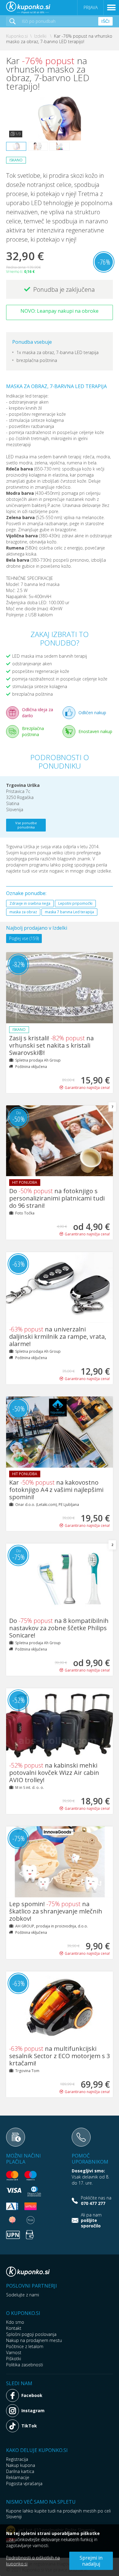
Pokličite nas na (96, 2201)
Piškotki (14, 2359)
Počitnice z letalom (25, 2346)
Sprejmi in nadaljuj (91, 2561)
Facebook (32, 2395)
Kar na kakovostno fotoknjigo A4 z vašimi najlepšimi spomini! (56, 1490)
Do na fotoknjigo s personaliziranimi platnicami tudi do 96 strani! (57, 1198)
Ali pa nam (91, 2220)
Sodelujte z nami (23, 2295)
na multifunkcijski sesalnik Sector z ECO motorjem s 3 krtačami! (60, 2056)
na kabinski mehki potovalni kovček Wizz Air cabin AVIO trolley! (54, 1773)
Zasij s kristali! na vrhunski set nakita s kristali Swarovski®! (51, 1045)
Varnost (14, 2352)
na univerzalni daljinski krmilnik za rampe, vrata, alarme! (58, 1336)
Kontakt (14, 2328)
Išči (105, 21)
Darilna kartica (20, 2471)
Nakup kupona (21, 2465)
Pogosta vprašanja (24, 2483)
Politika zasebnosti (25, 2365)
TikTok (29, 2426)
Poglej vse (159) (24, 938)
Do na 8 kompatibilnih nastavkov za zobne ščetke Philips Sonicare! (59, 1628)
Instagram (33, 2411)
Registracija (17, 2459)
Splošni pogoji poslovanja (31, 2334)
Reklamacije (18, 2477)
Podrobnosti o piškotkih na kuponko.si (33, 2561)
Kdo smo (15, 2322)
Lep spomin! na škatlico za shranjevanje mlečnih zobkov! (56, 1911)
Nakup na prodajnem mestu (34, 2340)
